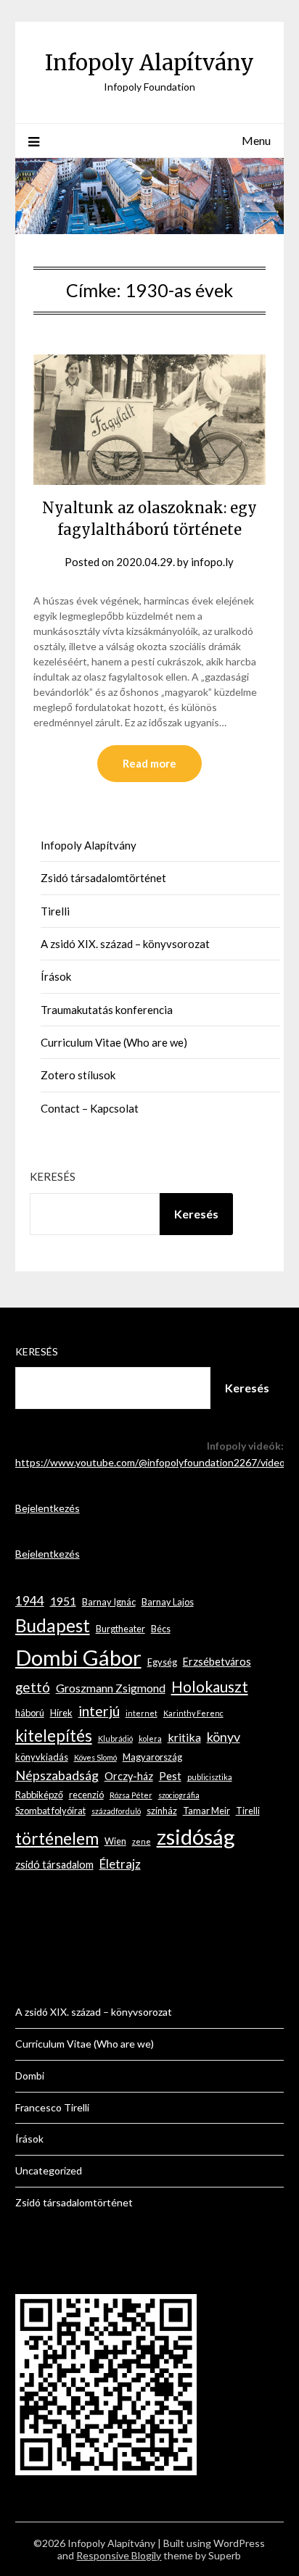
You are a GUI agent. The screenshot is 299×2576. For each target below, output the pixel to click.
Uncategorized (49, 2170)
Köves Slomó (95, 1757)
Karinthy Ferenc (193, 1713)
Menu (256, 140)
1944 (30, 1601)
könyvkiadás (42, 1757)
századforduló (116, 1811)
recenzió (86, 1795)
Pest (170, 1776)
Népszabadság (57, 1775)
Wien (115, 1841)
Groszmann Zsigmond (111, 1688)
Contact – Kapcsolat (90, 1108)
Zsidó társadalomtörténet (103, 878)
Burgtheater (120, 1629)
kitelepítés (54, 1736)
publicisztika (210, 1777)
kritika (184, 1737)
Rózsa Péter (131, 1795)
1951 (63, 1601)
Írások (56, 976)
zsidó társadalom (54, 1865)
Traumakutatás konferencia (107, 1010)
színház (162, 1811)
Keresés (53, 1176)
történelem (57, 1838)
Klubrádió (115, 1738)
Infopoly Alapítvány (149, 63)
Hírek (61, 1713)
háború (30, 1713)
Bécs (161, 1629)
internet (142, 1713)
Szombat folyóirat (50, 1811)
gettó (33, 1687)
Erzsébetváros (217, 1662)
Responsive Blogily (119, 2555)
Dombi (30, 2076)
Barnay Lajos (168, 1602)
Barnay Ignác (109, 1602)
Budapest (53, 1625)
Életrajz (120, 1864)
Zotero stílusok (78, 1075)
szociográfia (179, 1795)
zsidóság (196, 1836)
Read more (149, 763)
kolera (150, 1738)
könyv (224, 1737)
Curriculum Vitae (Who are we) (114, 1042)
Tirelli (55, 911)
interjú (99, 1711)
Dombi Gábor (78, 1657)
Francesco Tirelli (52, 2107)
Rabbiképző (39, 1795)
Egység (162, 1662)
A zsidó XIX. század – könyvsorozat (125, 944)
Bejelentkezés (48, 1508)
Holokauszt (210, 1686)
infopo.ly (212, 562)
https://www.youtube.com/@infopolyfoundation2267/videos (153, 1462)
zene (142, 1841)
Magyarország (152, 1757)
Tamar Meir (206, 1811)
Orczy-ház (129, 1776)
